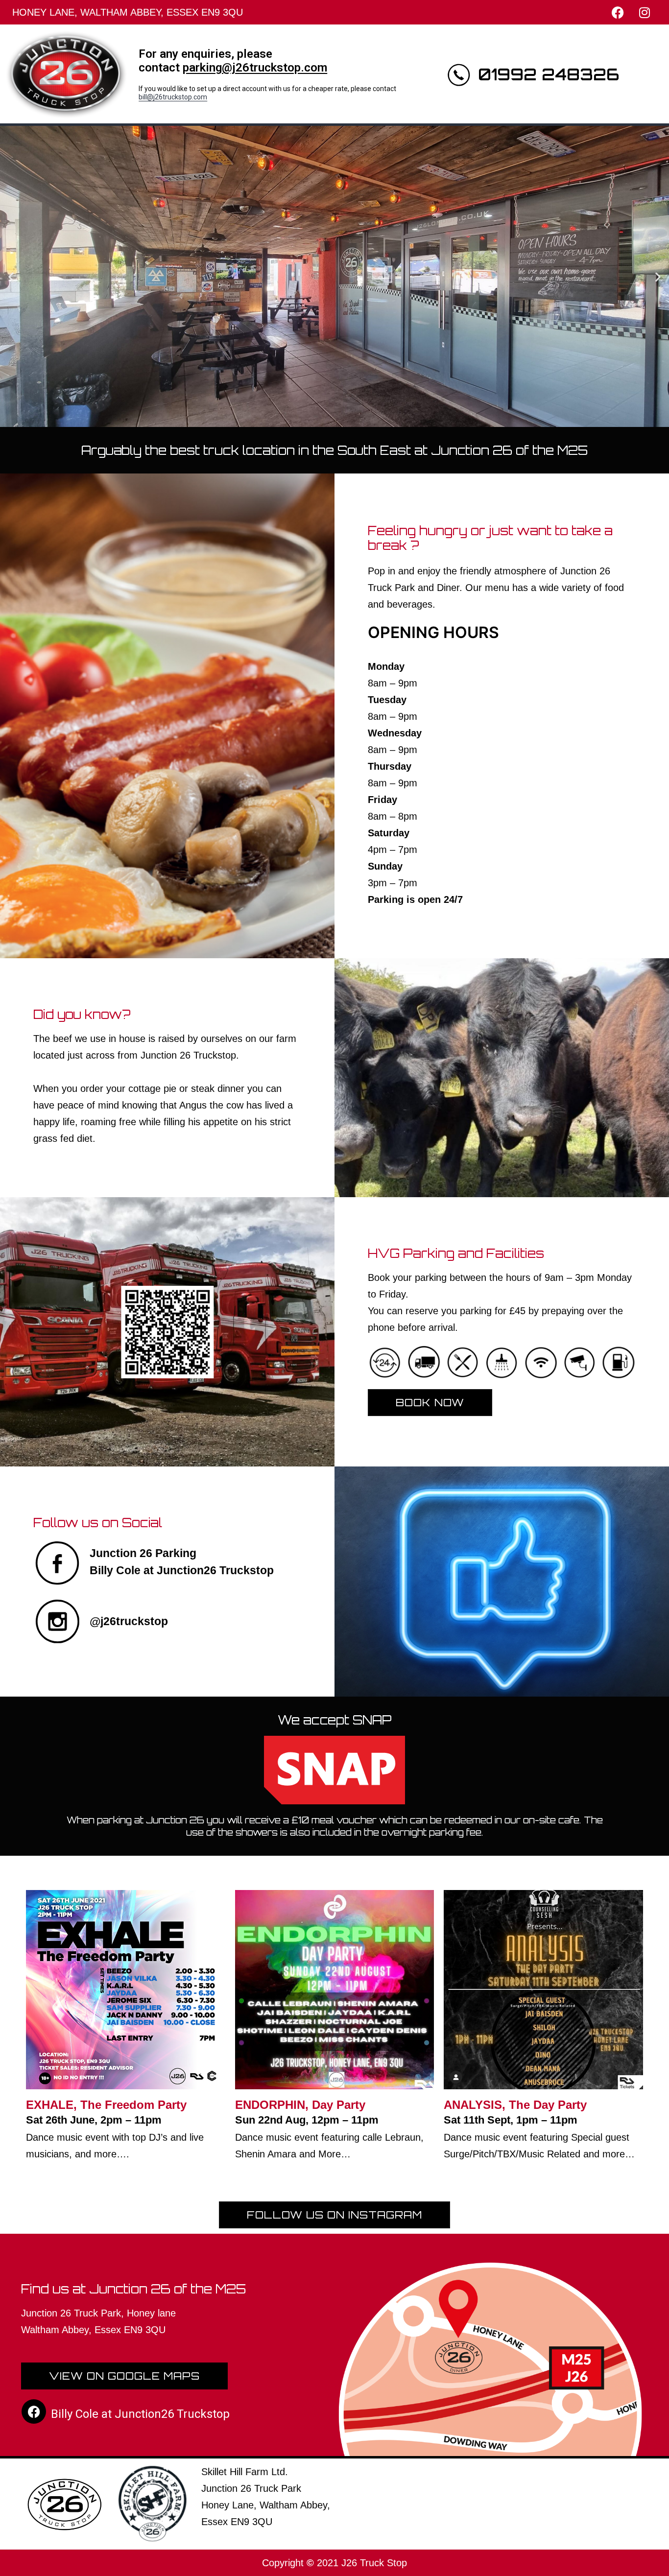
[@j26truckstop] (58, 1622)
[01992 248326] (458, 74)
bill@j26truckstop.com (173, 97)
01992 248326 (549, 74)
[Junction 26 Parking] (58, 1563)
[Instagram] (645, 12)
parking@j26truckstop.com (255, 68)
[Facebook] (618, 12)
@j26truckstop (129, 1621)
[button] (11, 276)
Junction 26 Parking (143, 1553)
